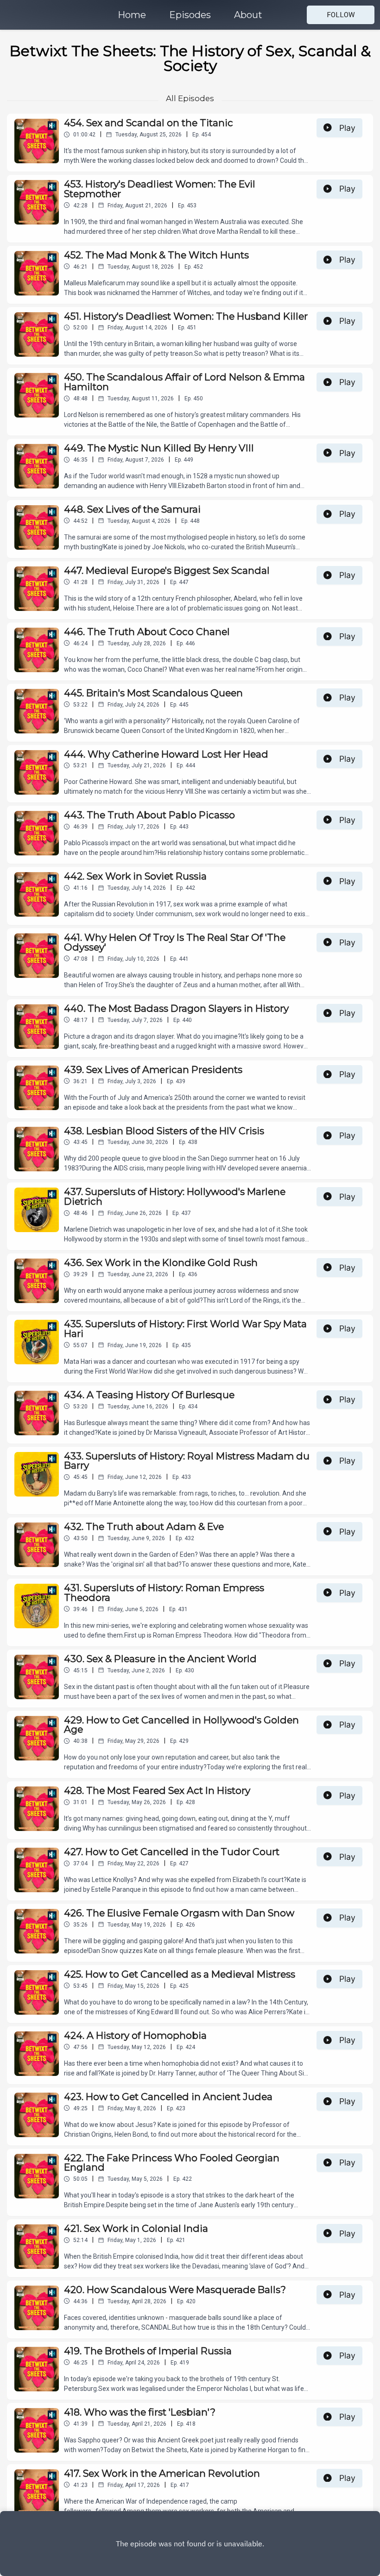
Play (347, 128)
